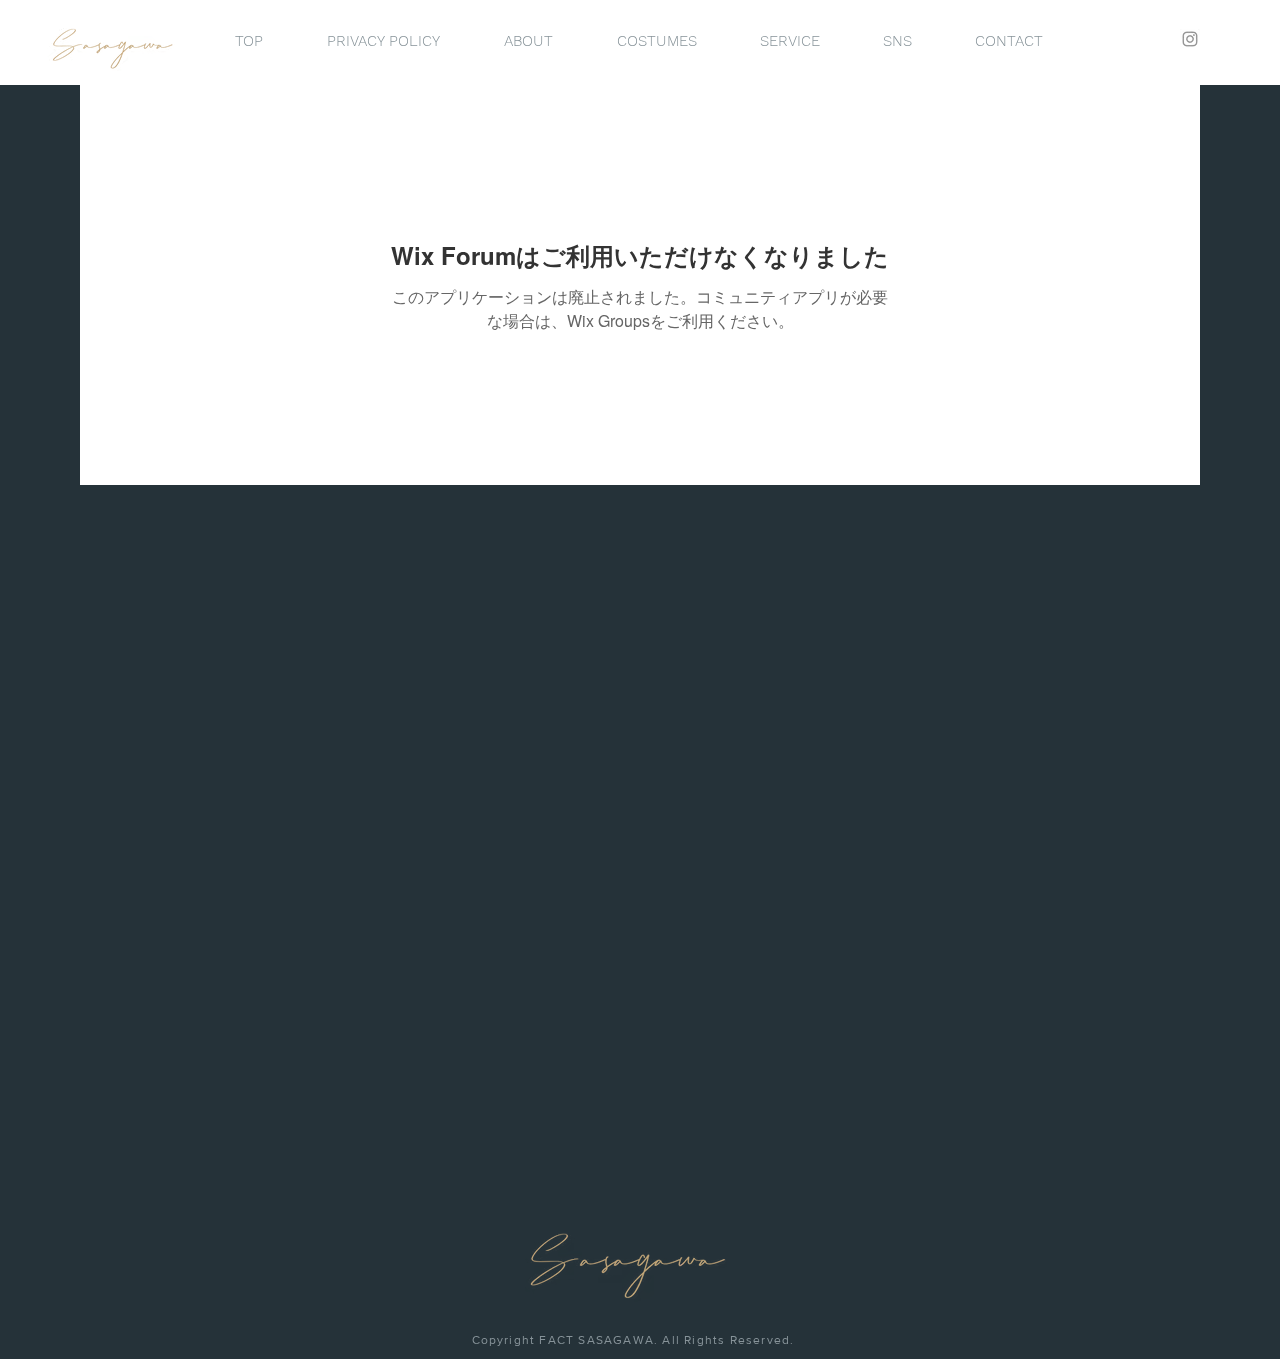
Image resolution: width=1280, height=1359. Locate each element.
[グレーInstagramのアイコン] (1190, 39)
